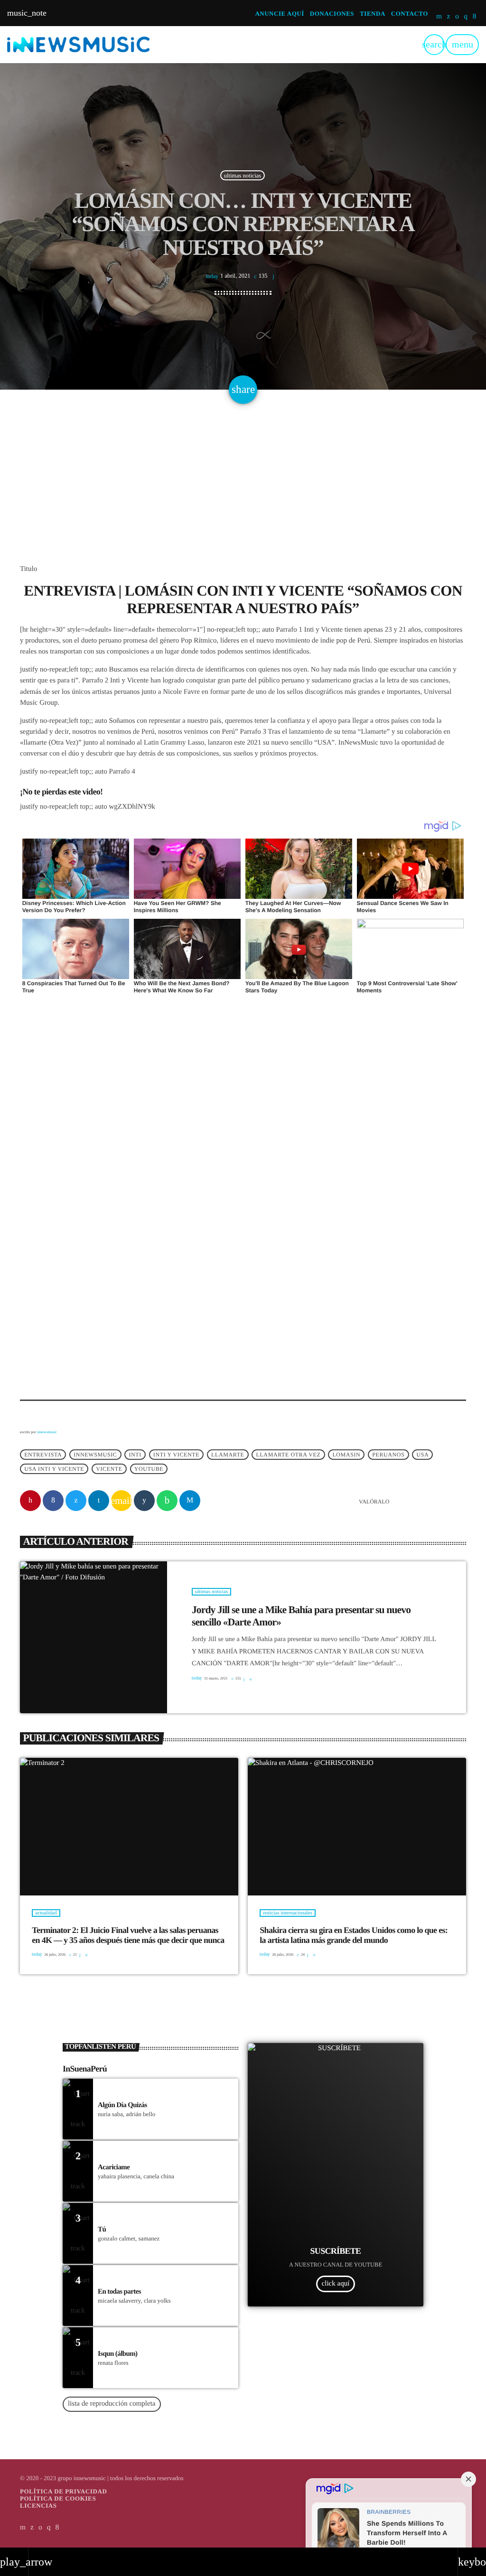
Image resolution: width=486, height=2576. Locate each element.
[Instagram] (466, 17)
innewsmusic (47, 1432)
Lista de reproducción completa (112, 2404)
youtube (149, 1469)
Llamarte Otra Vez (289, 1455)
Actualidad (46, 1913)
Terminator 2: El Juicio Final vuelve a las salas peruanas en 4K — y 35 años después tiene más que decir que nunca (128, 1935)
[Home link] (78, 45)
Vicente (109, 1469)
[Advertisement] (243, 494)
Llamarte (228, 1455)
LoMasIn (346, 1455)
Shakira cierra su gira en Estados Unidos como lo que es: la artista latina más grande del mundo (354, 1935)
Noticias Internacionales (288, 1913)
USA (422, 1455)
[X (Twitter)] (449, 17)
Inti (135, 1455)
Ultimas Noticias (243, 175)
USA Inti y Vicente (54, 1469)
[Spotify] (457, 17)
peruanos (388, 1455)
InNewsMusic (95, 1455)
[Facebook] (475, 17)
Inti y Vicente (176, 1455)
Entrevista (43, 1455)
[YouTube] (439, 17)
